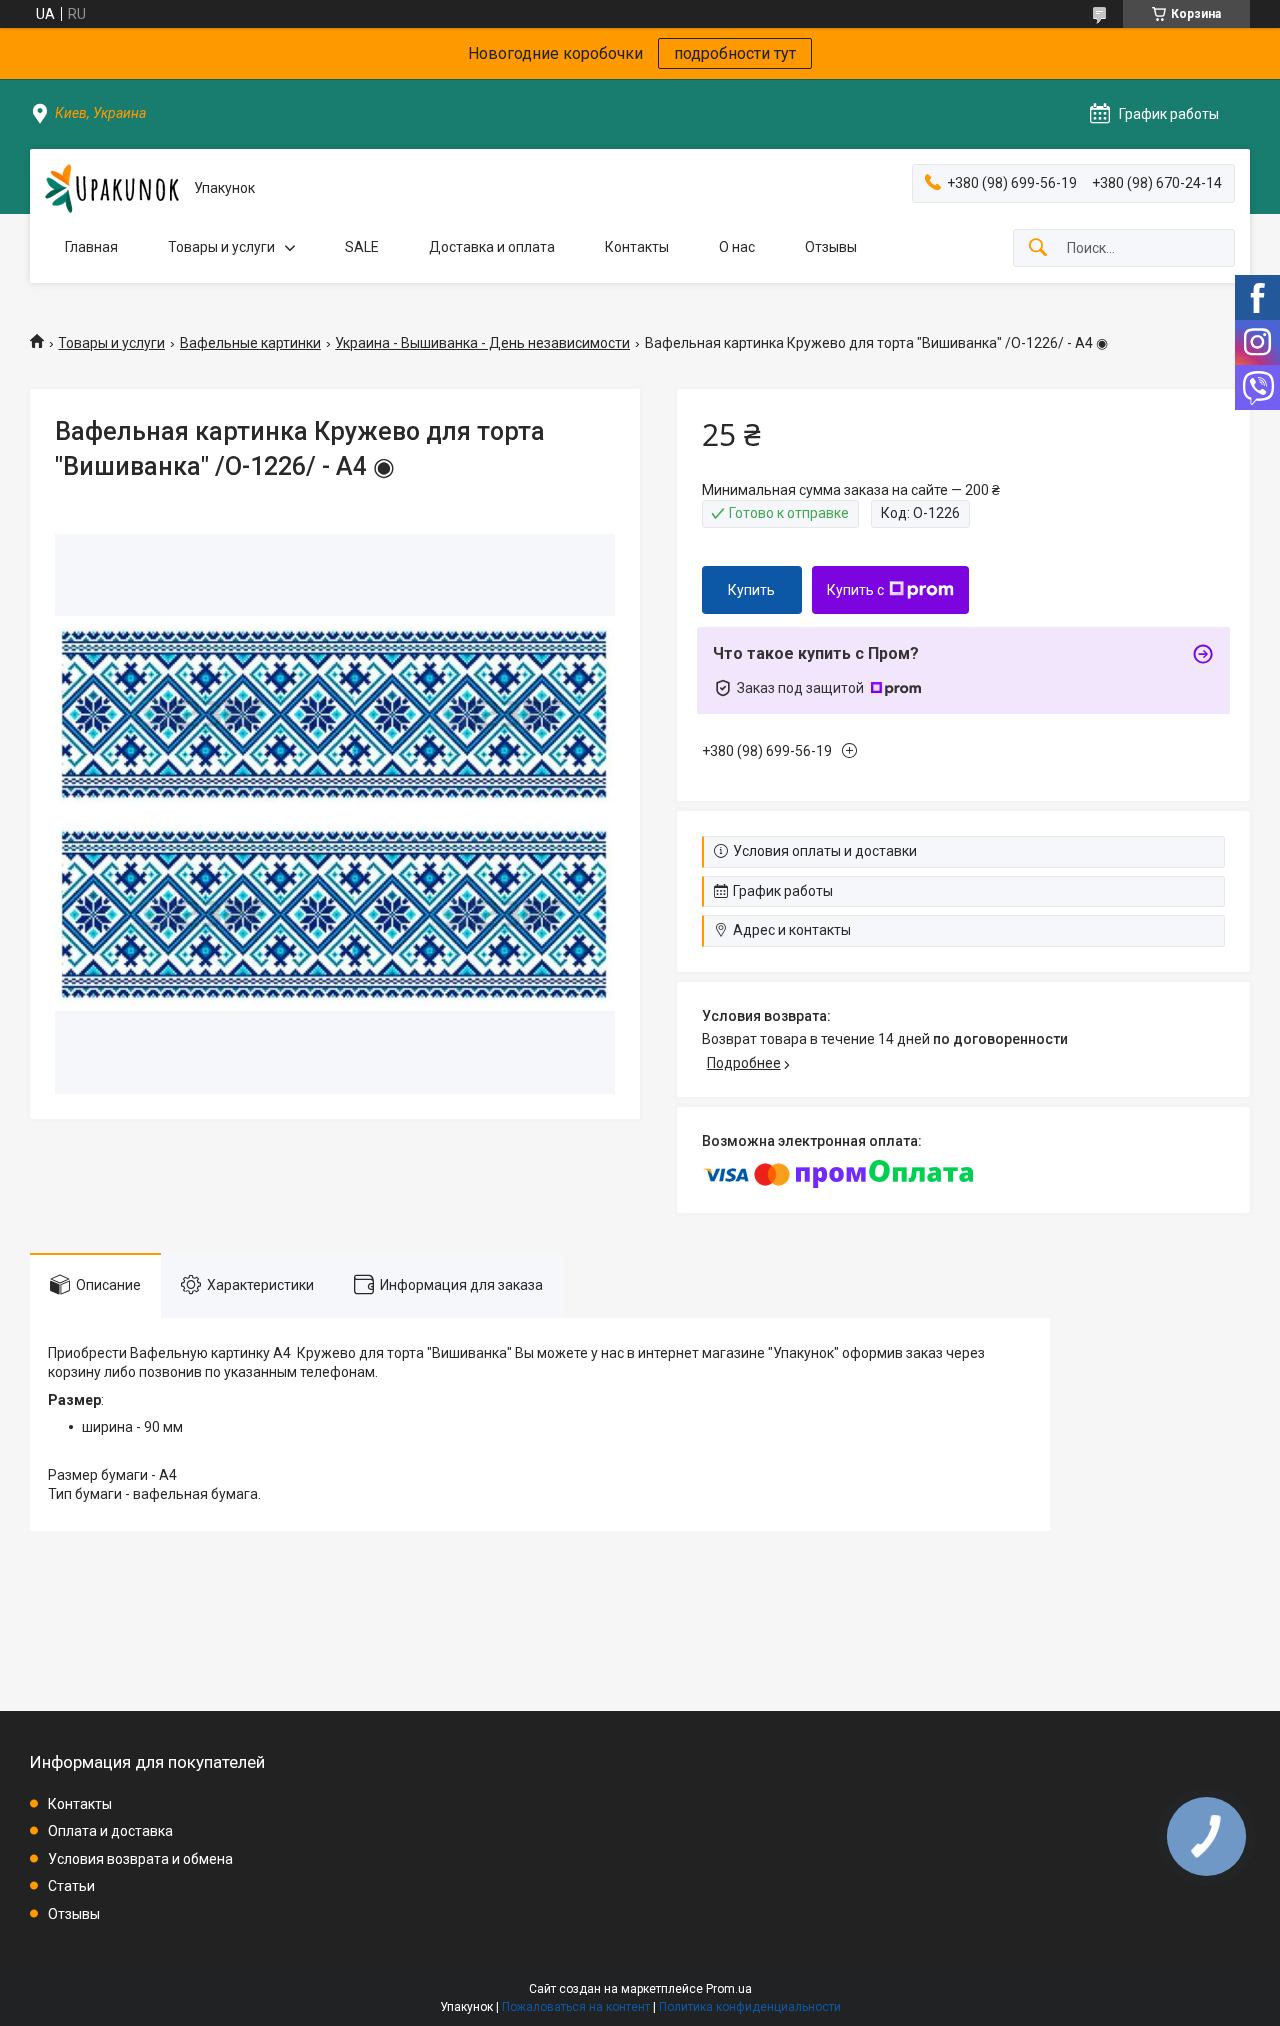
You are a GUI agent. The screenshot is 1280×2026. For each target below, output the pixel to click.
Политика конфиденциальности (750, 2007)
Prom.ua (729, 1989)
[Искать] (1038, 248)
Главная (91, 247)
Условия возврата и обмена (140, 1859)
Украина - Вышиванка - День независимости (482, 343)
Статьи (71, 1886)
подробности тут (735, 53)
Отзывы (831, 247)
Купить (751, 590)
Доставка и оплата (492, 247)
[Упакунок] (112, 188)
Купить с (855, 590)
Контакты (637, 247)
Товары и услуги (221, 247)
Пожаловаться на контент (576, 2007)
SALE (362, 247)
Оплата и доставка (110, 1831)
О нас (737, 247)
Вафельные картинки (250, 343)
